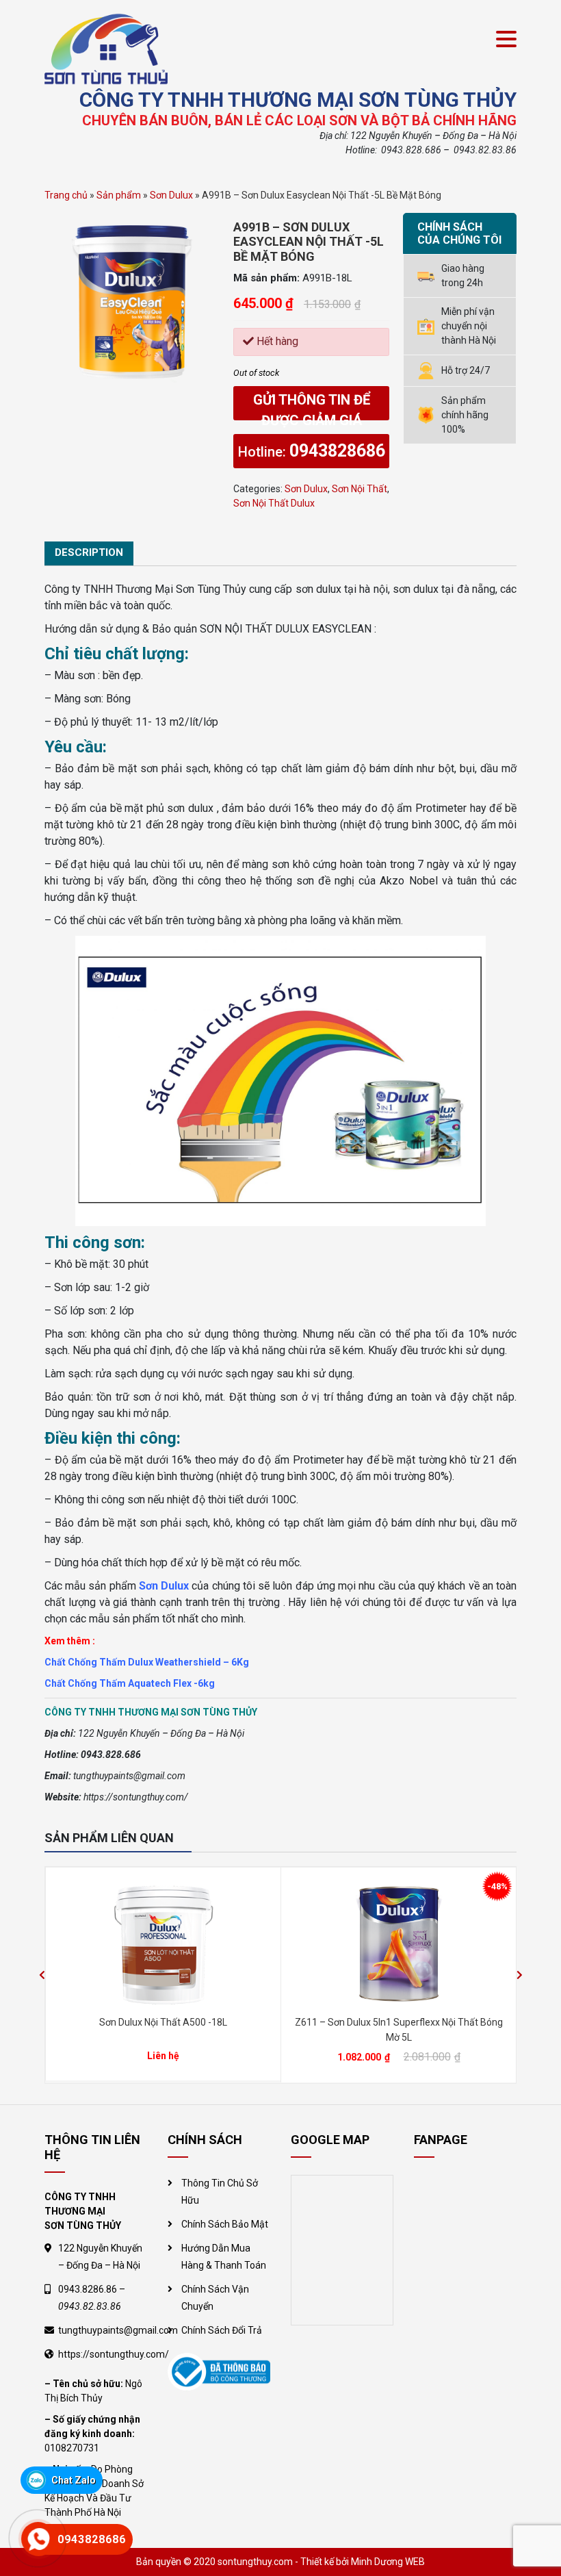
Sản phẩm (119, 195)
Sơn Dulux (171, 195)
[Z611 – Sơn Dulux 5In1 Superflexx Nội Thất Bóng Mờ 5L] (399, 1943)
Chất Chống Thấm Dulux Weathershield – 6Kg (147, 1662)
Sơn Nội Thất (360, 489)
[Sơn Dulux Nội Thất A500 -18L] (163, 1943)
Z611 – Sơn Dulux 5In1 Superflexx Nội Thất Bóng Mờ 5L (399, 2029)
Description (89, 552)
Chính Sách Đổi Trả (222, 2330)
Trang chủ (66, 195)
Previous (42, 1975)
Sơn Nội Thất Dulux (274, 503)
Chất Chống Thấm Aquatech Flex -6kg (130, 1683)
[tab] (89, 553)
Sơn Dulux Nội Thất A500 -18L (163, 2022)
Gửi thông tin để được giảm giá (312, 406)
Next (519, 1975)
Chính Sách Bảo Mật (225, 2224)
